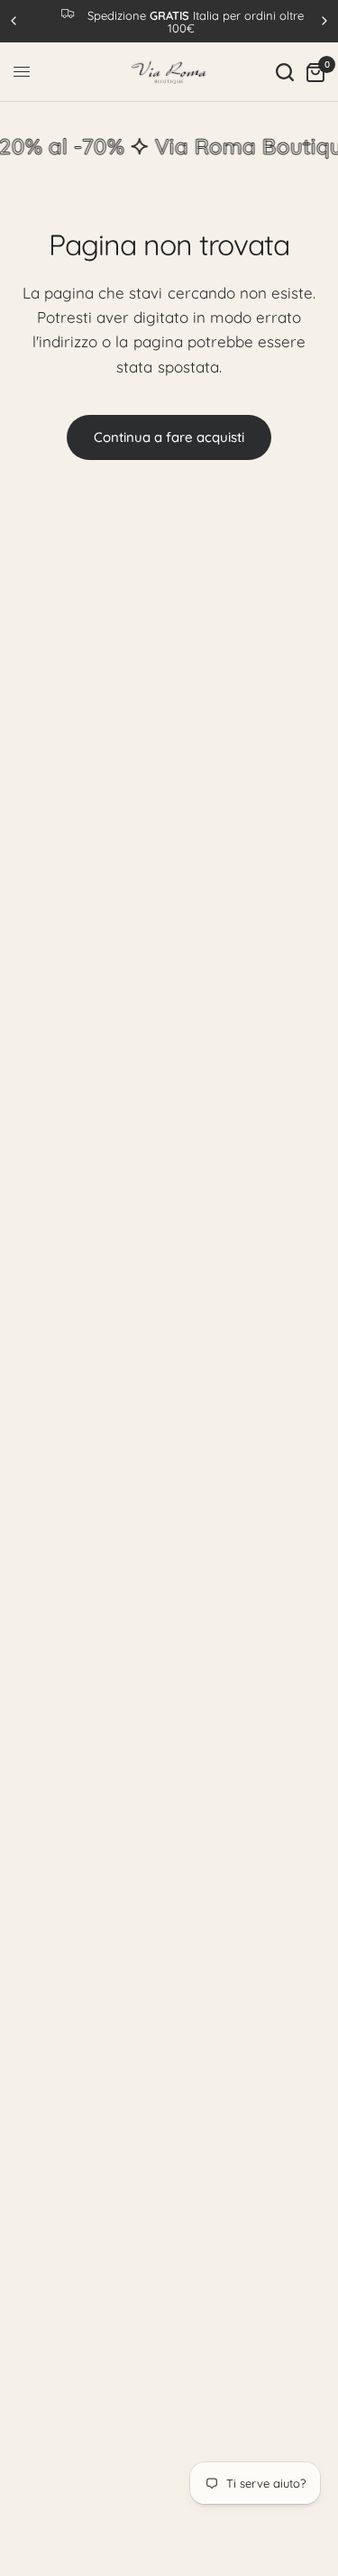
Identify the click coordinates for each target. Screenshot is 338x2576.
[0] (312, 72)
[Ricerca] (285, 72)
